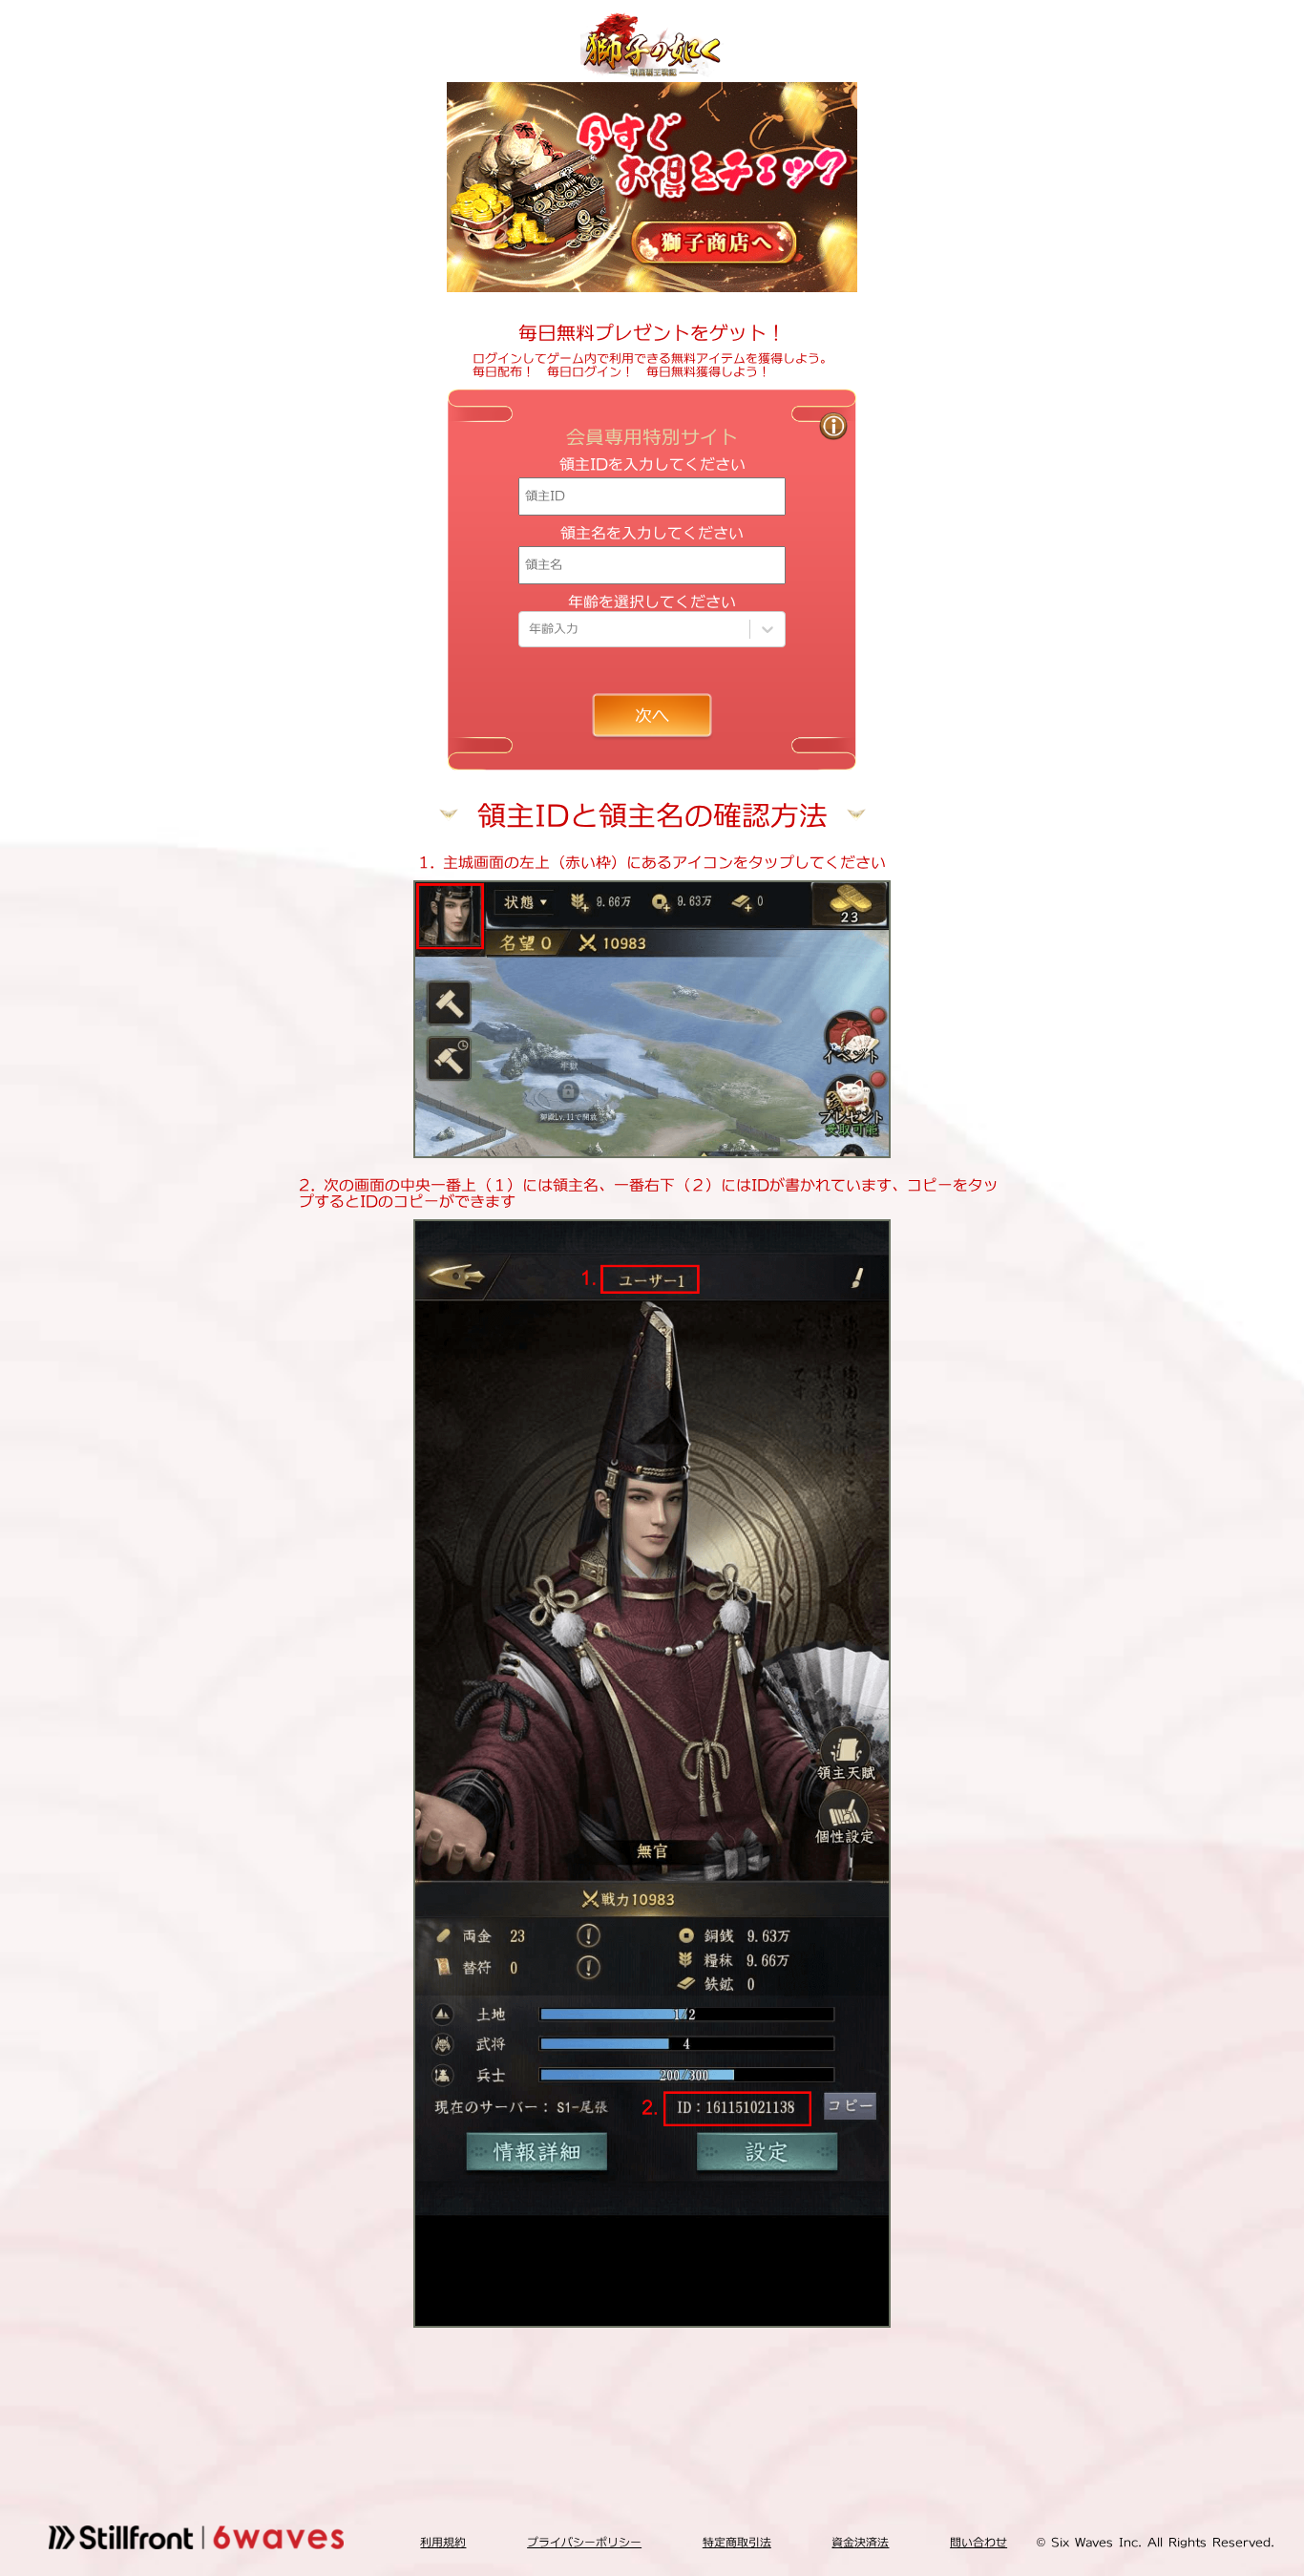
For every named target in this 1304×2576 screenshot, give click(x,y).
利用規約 (443, 2542)
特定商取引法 (737, 2542)
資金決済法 (860, 2542)
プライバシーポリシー (584, 2542)
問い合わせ (978, 2542)
